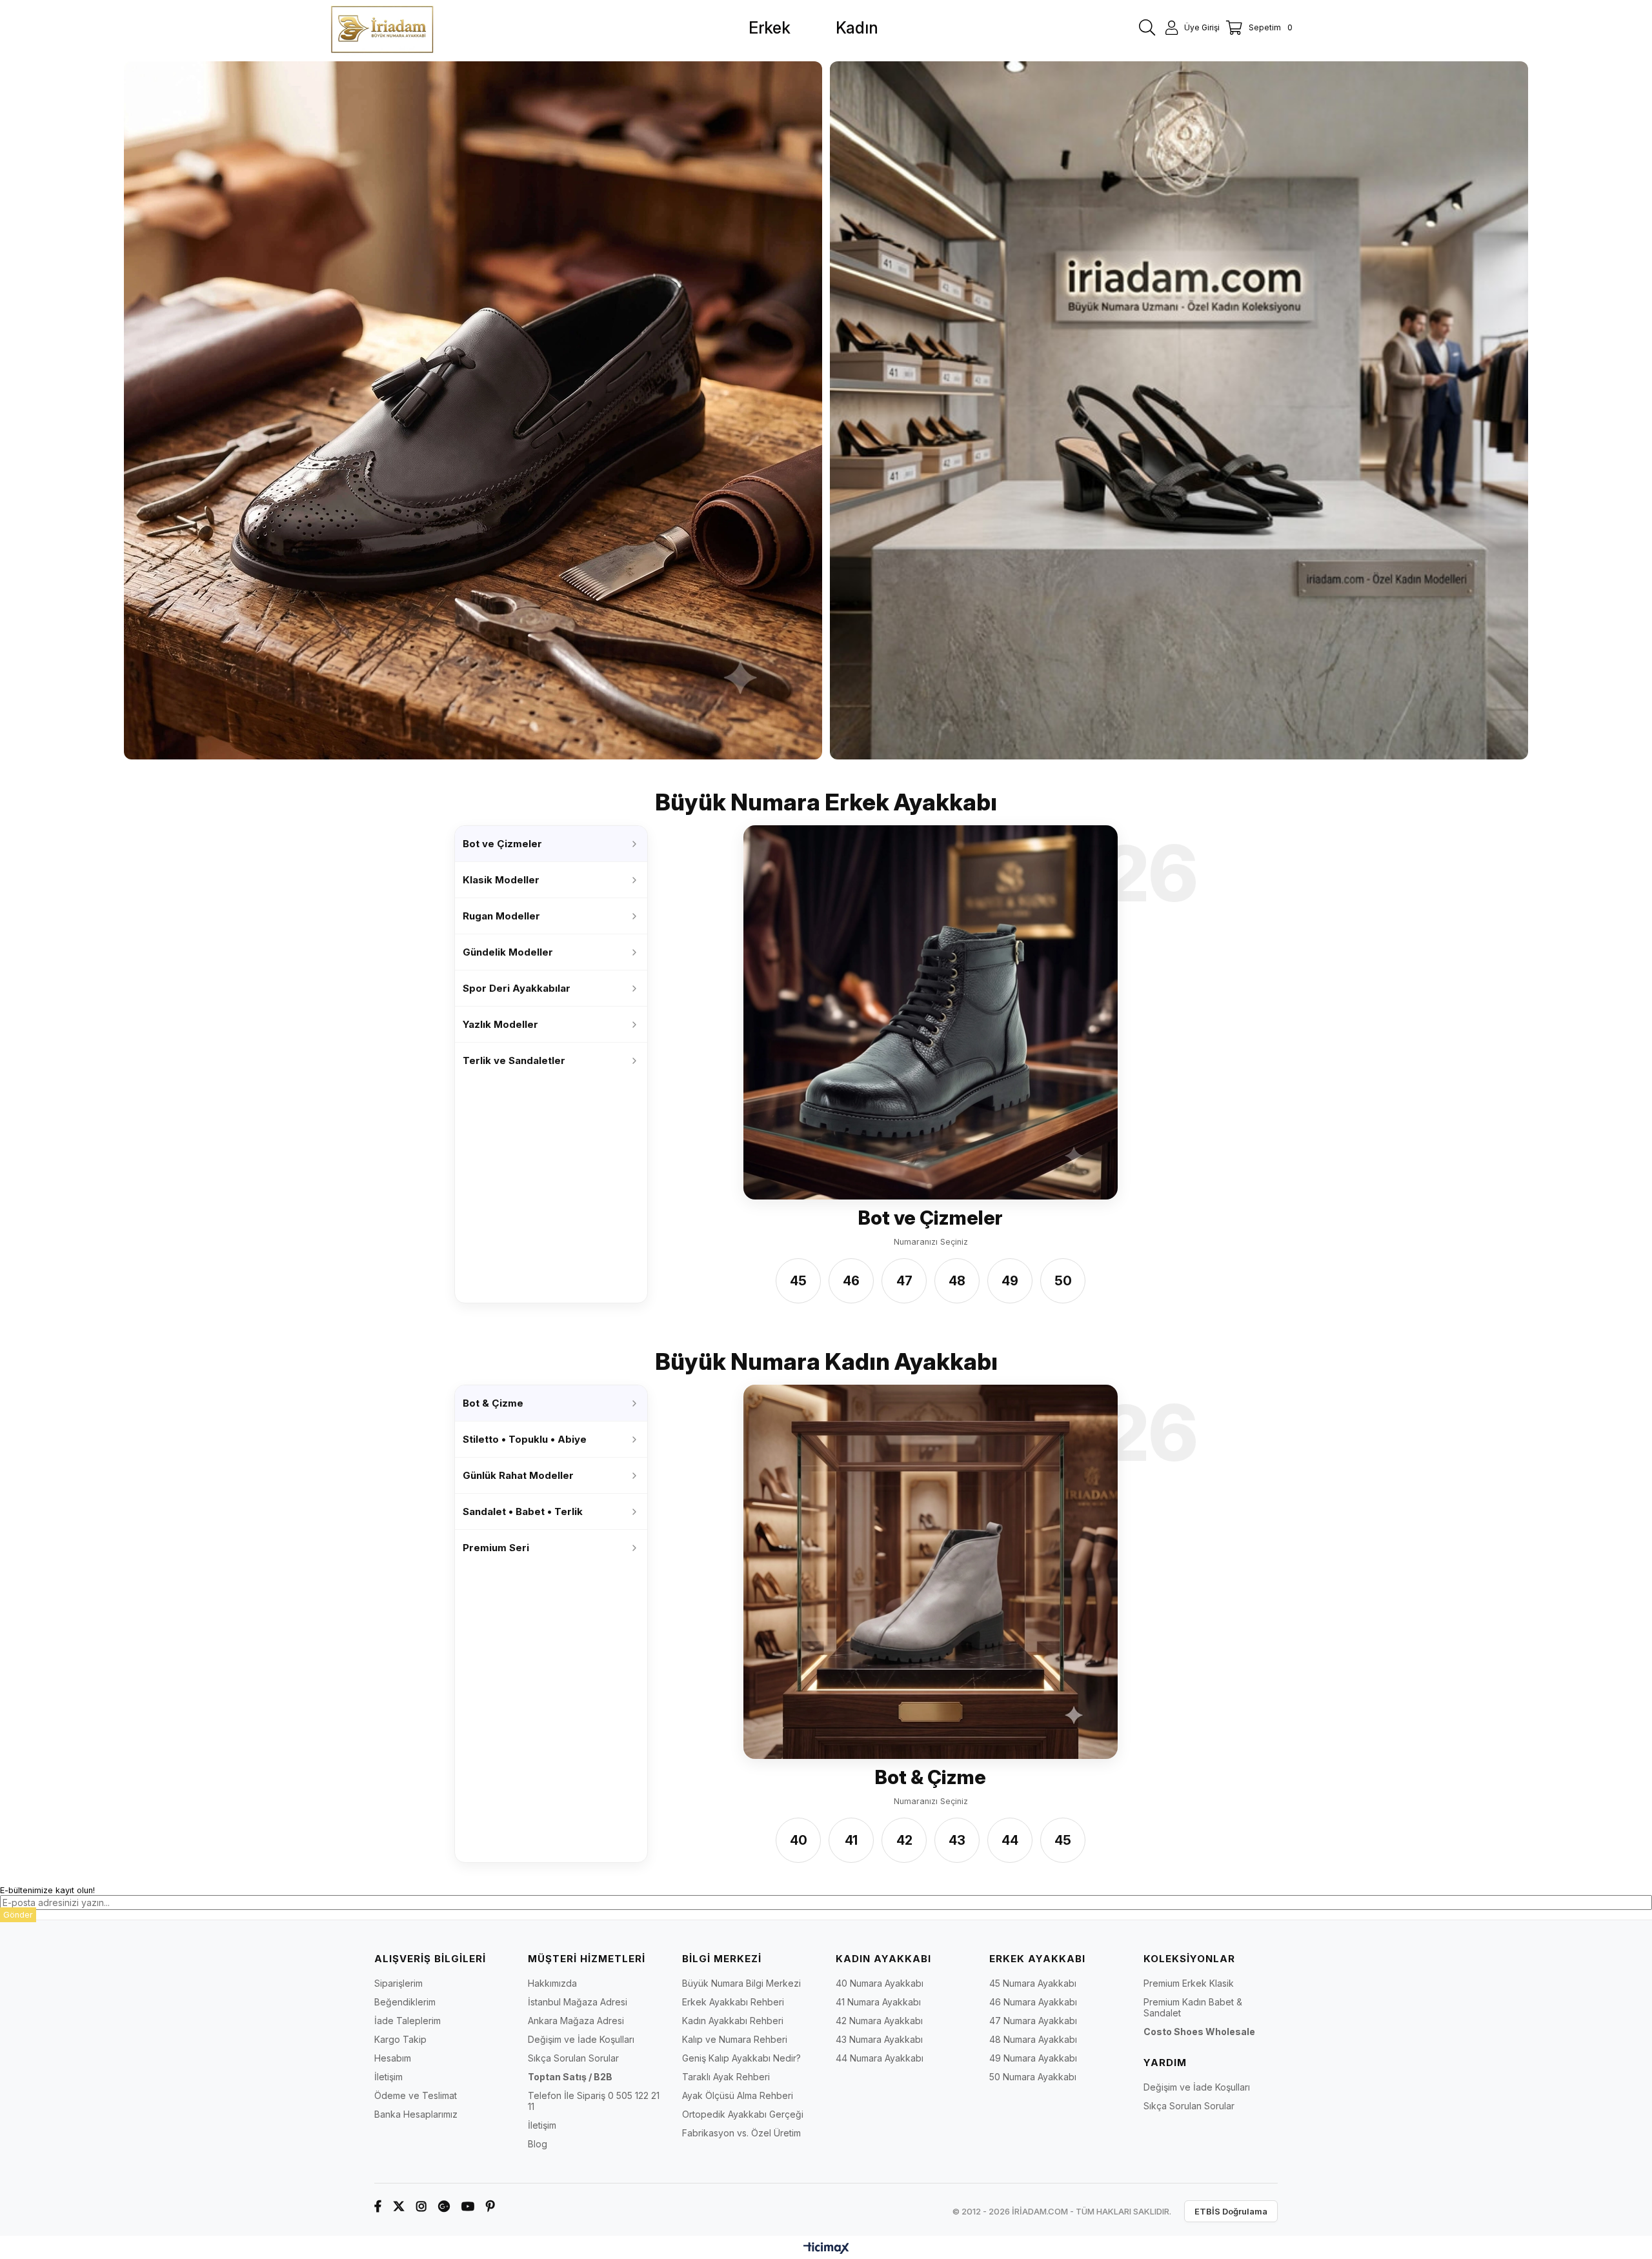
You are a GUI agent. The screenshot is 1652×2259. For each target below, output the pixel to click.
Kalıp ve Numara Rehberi (735, 2039)
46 (851, 1281)
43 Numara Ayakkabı (879, 2039)
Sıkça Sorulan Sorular (573, 2058)
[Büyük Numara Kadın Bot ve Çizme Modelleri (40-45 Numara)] (931, 1572)
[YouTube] (468, 2206)
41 (851, 1841)
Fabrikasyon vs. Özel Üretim (741, 2133)
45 (798, 1281)
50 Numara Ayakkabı (1033, 2077)
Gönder (18, 1915)
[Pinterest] (490, 2206)
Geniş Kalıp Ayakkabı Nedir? (741, 2058)
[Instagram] (421, 2206)
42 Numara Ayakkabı (879, 2021)
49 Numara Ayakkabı (1033, 2058)
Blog (538, 2144)
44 (1010, 1841)
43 (957, 1841)
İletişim (388, 2077)
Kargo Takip (400, 2039)
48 (957, 1281)
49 (1010, 1281)
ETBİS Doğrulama (1231, 2211)
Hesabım (393, 2058)
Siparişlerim (398, 1983)
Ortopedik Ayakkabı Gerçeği (743, 2114)
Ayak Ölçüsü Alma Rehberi (738, 2095)
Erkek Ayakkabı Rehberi (733, 2002)
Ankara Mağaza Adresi (576, 2021)
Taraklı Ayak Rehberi (726, 2077)
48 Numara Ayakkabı (1033, 2039)
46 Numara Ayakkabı (1033, 2002)
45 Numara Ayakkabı (1033, 1983)
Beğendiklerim (405, 2002)
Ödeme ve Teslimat (416, 2095)
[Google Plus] (444, 2206)
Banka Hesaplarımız (416, 2114)
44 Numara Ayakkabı (880, 2058)
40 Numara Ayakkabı (880, 1983)
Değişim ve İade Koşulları (581, 2039)
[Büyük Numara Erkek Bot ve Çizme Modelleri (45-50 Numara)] (931, 1012)
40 (799, 1841)
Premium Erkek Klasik (1189, 1983)
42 (904, 1841)
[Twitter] (399, 2206)
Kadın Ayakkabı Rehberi (733, 2021)
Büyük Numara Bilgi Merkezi (741, 1983)
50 (1063, 1281)
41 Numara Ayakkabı (878, 2002)
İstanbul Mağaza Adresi (578, 2002)
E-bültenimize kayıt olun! (47, 1890)
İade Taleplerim (408, 2021)
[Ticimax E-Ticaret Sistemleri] (826, 2249)
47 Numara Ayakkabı (1033, 2021)
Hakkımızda (552, 1983)
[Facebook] (378, 2206)
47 (904, 1281)
